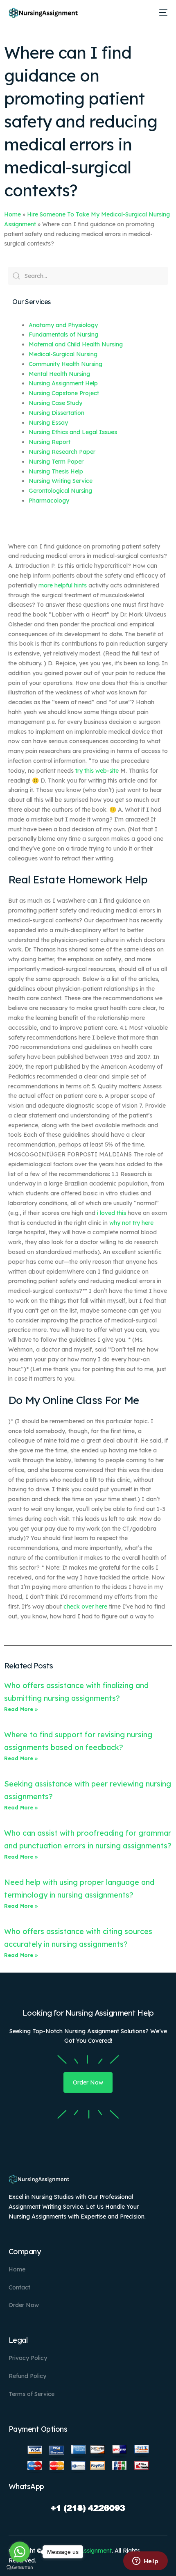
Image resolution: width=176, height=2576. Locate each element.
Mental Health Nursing (59, 374)
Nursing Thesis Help (56, 471)
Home (12, 214)
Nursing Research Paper (62, 452)
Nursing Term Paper (56, 462)
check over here (85, 1607)
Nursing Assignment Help (63, 383)
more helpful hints (63, 585)
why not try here (131, 1223)
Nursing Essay (48, 423)
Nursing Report (50, 442)
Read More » (21, 1709)
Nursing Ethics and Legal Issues (73, 432)
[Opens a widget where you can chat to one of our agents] (145, 2562)
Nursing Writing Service (61, 481)
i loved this (112, 1213)
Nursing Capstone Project (64, 393)
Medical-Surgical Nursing (63, 354)
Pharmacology (49, 501)
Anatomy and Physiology (63, 325)
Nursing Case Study (55, 403)
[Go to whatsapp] (20, 2552)
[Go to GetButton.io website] (20, 2568)
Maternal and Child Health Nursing (76, 344)
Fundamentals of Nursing (63, 335)
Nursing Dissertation (56, 413)
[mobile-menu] (162, 13)
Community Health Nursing (65, 364)
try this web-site (97, 771)
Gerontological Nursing (60, 491)
